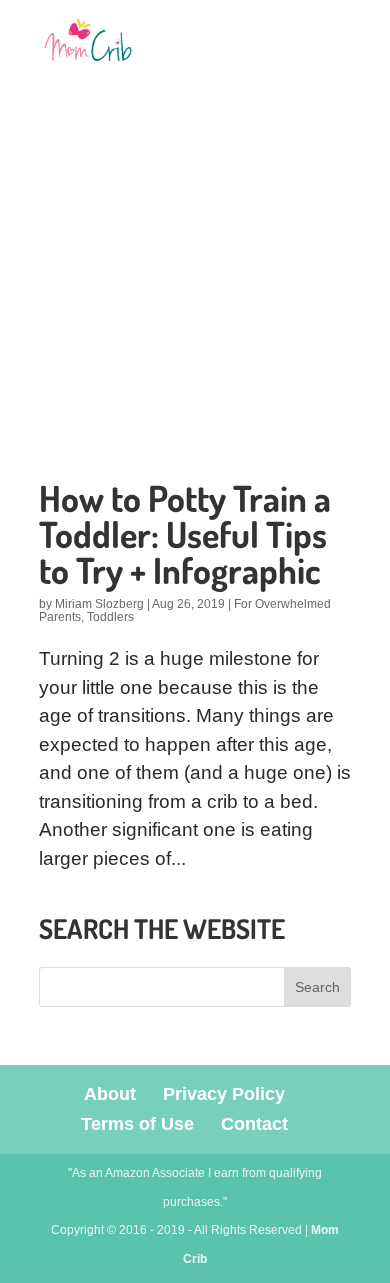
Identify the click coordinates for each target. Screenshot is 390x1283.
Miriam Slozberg (99, 604)
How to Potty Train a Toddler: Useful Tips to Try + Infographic (185, 534)
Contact (254, 1124)
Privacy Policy (224, 1094)
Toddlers (110, 617)
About (110, 1094)
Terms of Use (137, 1124)
